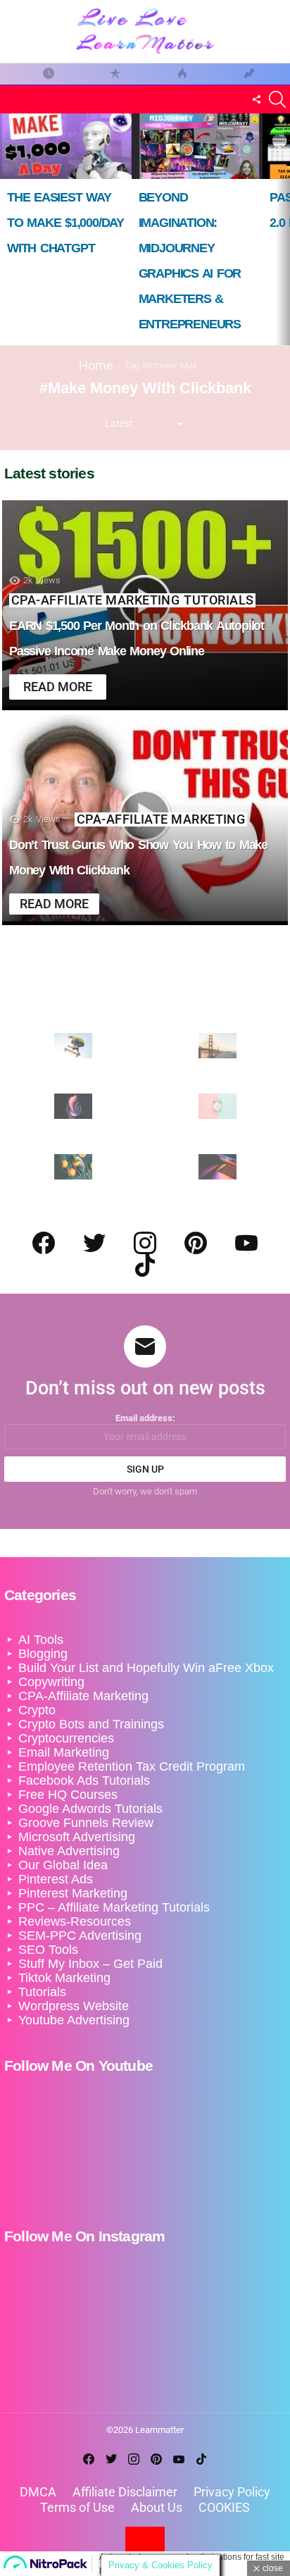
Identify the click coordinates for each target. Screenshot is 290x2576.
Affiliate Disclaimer (125, 2492)
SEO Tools (48, 1950)
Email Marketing (64, 1752)
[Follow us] (256, 99)
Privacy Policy (232, 2492)
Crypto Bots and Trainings (91, 1724)
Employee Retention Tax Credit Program (132, 1766)
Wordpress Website (74, 2006)
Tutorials (219, 600)
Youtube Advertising (74, 2020)
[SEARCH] (277, 99)
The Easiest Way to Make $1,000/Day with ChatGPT (65, 223)
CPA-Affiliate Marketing (95, 600)
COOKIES (224, 2507)
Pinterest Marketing (73, 1893)
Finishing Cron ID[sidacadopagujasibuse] (182, 74)
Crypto (37, 1710)
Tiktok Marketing (64, 1978)
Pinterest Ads (56, 1879)
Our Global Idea (63, 1865)
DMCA (38, 2492)
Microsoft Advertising (77, 1837)
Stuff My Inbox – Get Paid (90, 1964)
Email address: (145, 1418)
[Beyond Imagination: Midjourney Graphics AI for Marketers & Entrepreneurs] (197, 146)
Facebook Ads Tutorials (84, 1781)
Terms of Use (77, 2507)
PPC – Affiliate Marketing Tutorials (114, 1907)
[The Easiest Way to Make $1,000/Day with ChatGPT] (66, 146)
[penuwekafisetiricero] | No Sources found (115, 74)
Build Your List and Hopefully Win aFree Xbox (146, 1668)
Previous (7, 229)
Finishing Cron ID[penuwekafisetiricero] (249, 74)
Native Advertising (69, 1851)
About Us (157, 2507)
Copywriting (51, 1682)
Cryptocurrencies (66, 1738)
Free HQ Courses (68, 1795)
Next (283, 229)
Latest (48, 74)
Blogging (43, 1654)
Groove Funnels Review (86, 1823)
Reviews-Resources (75, 1921)
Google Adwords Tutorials (90, 1809)
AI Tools (41, 1640)
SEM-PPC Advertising (80, 1936)
